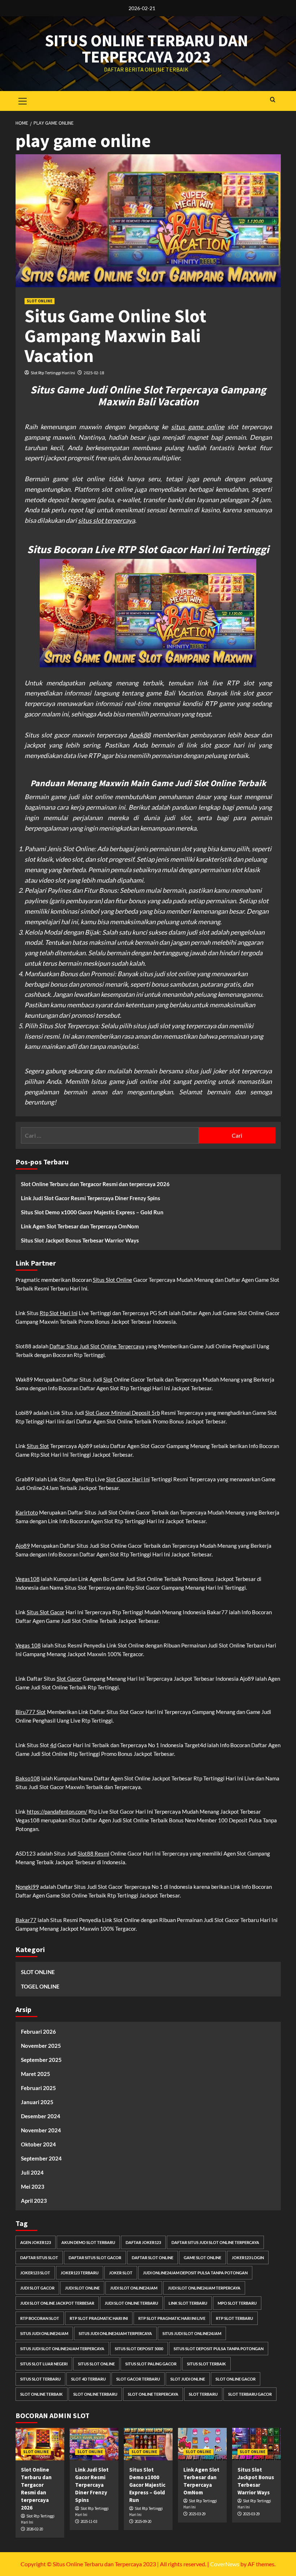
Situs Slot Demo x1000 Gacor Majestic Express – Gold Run (92, 1212)
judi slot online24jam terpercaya (204, 2288)
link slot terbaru (188, 2303)
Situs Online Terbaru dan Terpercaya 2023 (146, 49)
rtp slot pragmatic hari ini (99, 2318)
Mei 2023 (33, 2187)
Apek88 (140, 735)
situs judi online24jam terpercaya (115, 2333)
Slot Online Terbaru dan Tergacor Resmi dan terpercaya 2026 (95, 1184)
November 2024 (41, 2130)
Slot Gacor (69, 1679)
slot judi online (188, 2379)
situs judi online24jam (44, 2333)
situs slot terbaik (206, 2364)
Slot (108, 1379)
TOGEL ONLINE (40, 1986)
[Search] (273, 100)
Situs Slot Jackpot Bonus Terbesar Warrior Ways (80, 1240)
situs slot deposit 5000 (139, 2349)
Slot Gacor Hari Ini (128, 1479)
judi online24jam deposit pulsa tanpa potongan (195, 2273)
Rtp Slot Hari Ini (59, 1313)
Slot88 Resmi (93, 1853)
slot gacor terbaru (138, 2379)
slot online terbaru (95, 2394)
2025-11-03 (89, 2521)
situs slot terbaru (40, 2379)
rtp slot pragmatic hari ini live (172, 2318)
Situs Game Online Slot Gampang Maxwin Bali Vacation (116, 336)
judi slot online (82, 2288)
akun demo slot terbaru (88, 2242)
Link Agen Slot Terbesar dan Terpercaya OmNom (80, 1226)
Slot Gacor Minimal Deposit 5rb (123, 1413)
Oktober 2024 (38, 2144)
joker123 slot (35, 2273)
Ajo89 (23, 1546)
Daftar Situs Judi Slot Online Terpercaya (97, 1346)
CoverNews (225, 2564)
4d (53, 1745)
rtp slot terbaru (234, 2318)
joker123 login (248, 2258)
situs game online (198, 427)
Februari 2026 (38, 2032)
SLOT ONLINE (40, 301)
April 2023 (34, 2201)
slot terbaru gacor (250, 2394)
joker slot (121, 2273)
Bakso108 (28, 1778)
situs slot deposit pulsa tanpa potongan (219, 2349)
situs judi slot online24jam (192, 2333)
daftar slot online (153, 2258)
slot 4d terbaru (88, 2379)
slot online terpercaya (153, 2394)
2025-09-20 (143, 2521)
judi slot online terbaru (131, 2303)
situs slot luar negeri (44, 2364)
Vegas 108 (28, 1645)
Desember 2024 (41, 2116)
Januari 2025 (37, 2102)
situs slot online (96, 2364)
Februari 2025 (38, 2088)
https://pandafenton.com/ (57, 1812)
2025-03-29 (197, 2514)
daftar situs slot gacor (95, 2258)
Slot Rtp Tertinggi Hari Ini (53, 373)
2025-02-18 (94, 373)
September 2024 (41, 2158)
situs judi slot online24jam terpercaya (62, 2349)
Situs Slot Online (112, 1280)
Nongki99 (27, 1887)
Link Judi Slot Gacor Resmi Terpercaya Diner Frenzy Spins (91, 1198)
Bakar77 (26, 1920)
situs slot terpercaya (106, 520)
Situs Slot (38, 1446)
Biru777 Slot (31, 1712)
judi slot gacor (37, 2288)
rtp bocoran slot (40, 2318)
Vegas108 (28, 1579)
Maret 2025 (36, 2074)
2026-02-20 (35, 2529)
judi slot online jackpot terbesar (57, 2303)
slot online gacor (236, 2379)
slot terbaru (203, 2394)
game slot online (203, 2258)
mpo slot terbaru (237, 2303)
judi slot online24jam (134, 2288)
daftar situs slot (39, 2258)
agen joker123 (36, 2242)
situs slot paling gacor (151, 2364)
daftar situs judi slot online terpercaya (215, 2242)
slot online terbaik (42, 2394)
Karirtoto (27, 1512)
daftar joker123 (143, 2242)
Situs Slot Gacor (46, 1612)
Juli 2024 (32, 2172)
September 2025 (41, 2060)
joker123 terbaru (80, 2273)
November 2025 (41, 2046)
